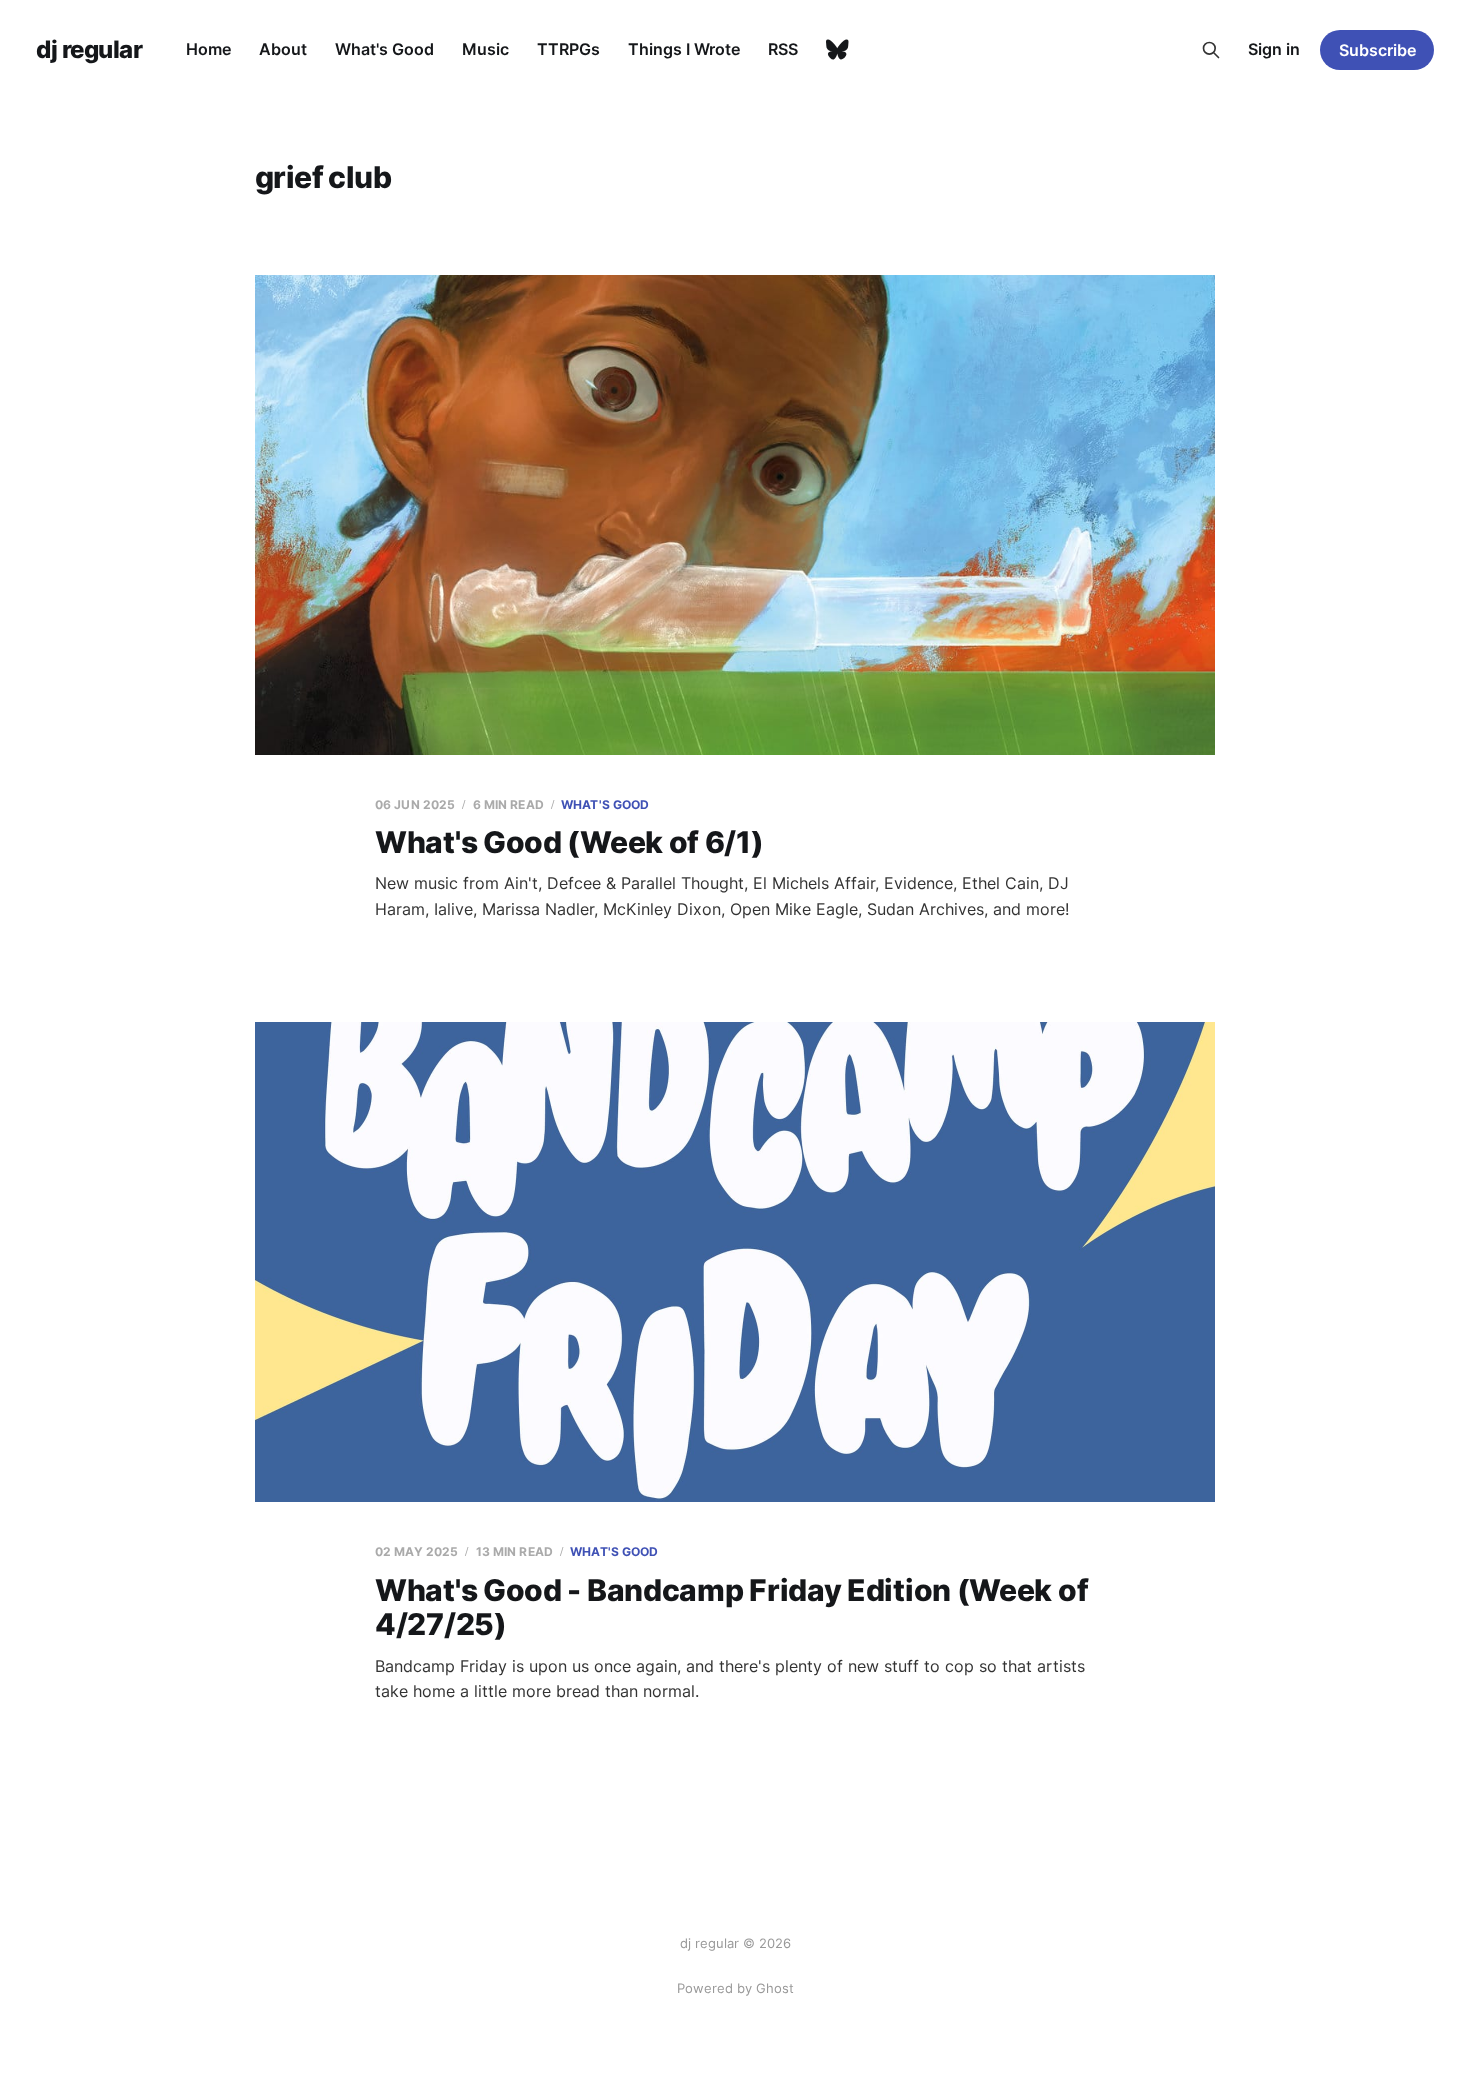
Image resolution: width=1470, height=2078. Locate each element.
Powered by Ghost (735, 1988)
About (283, 49)
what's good (605, 804)
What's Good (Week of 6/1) (569, 842)
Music (485, 49)
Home (208, 49)
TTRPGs (568, 49)
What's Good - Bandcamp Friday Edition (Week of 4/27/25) (731, 1607)
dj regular (89, 50)
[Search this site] (1211, 50)
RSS (783, 49)
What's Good (384, 49)
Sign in (1274, 49)
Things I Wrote (684, 49)
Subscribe (1377, 50)
